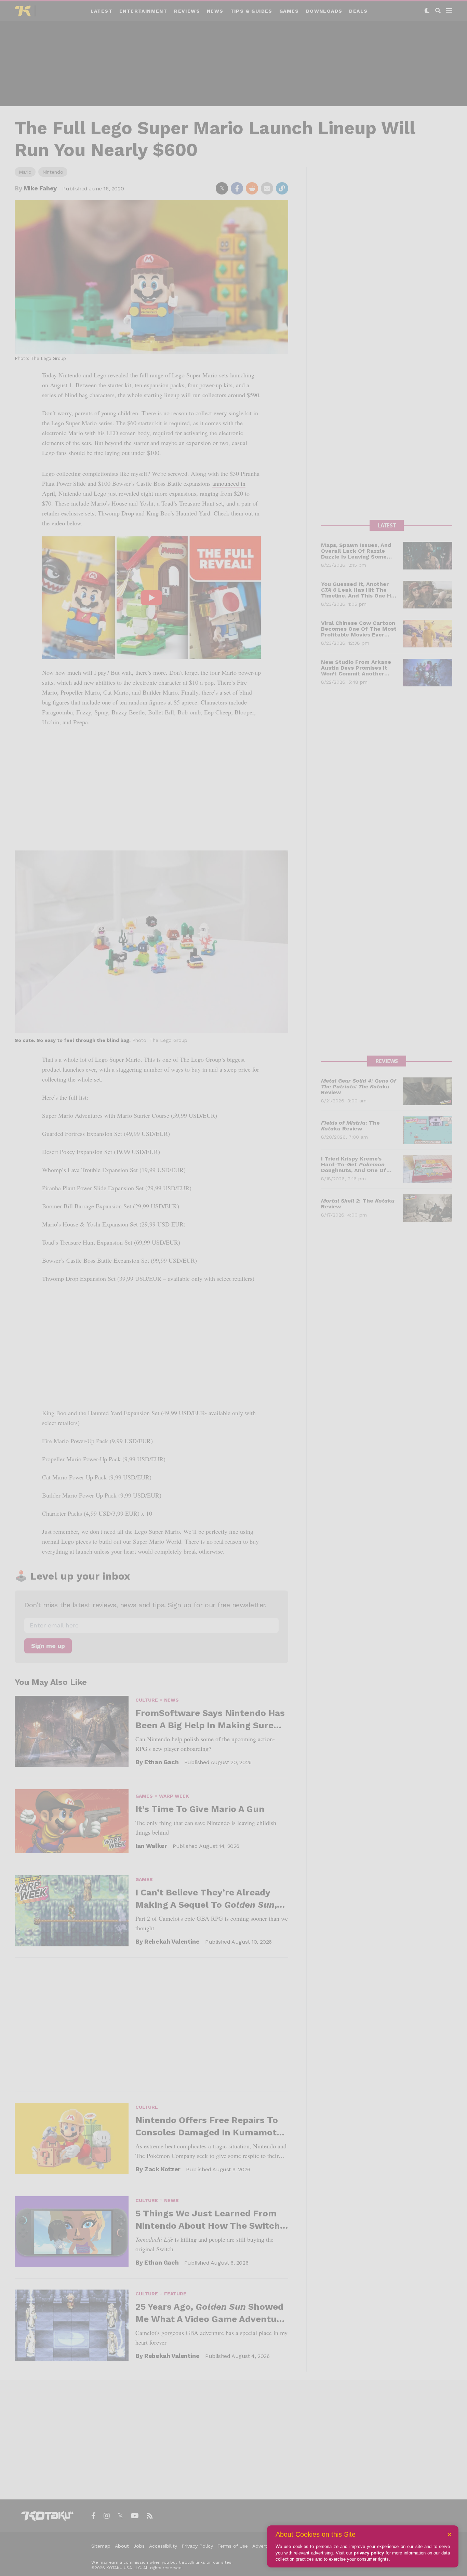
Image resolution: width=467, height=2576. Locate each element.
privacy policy (369, 2553)
